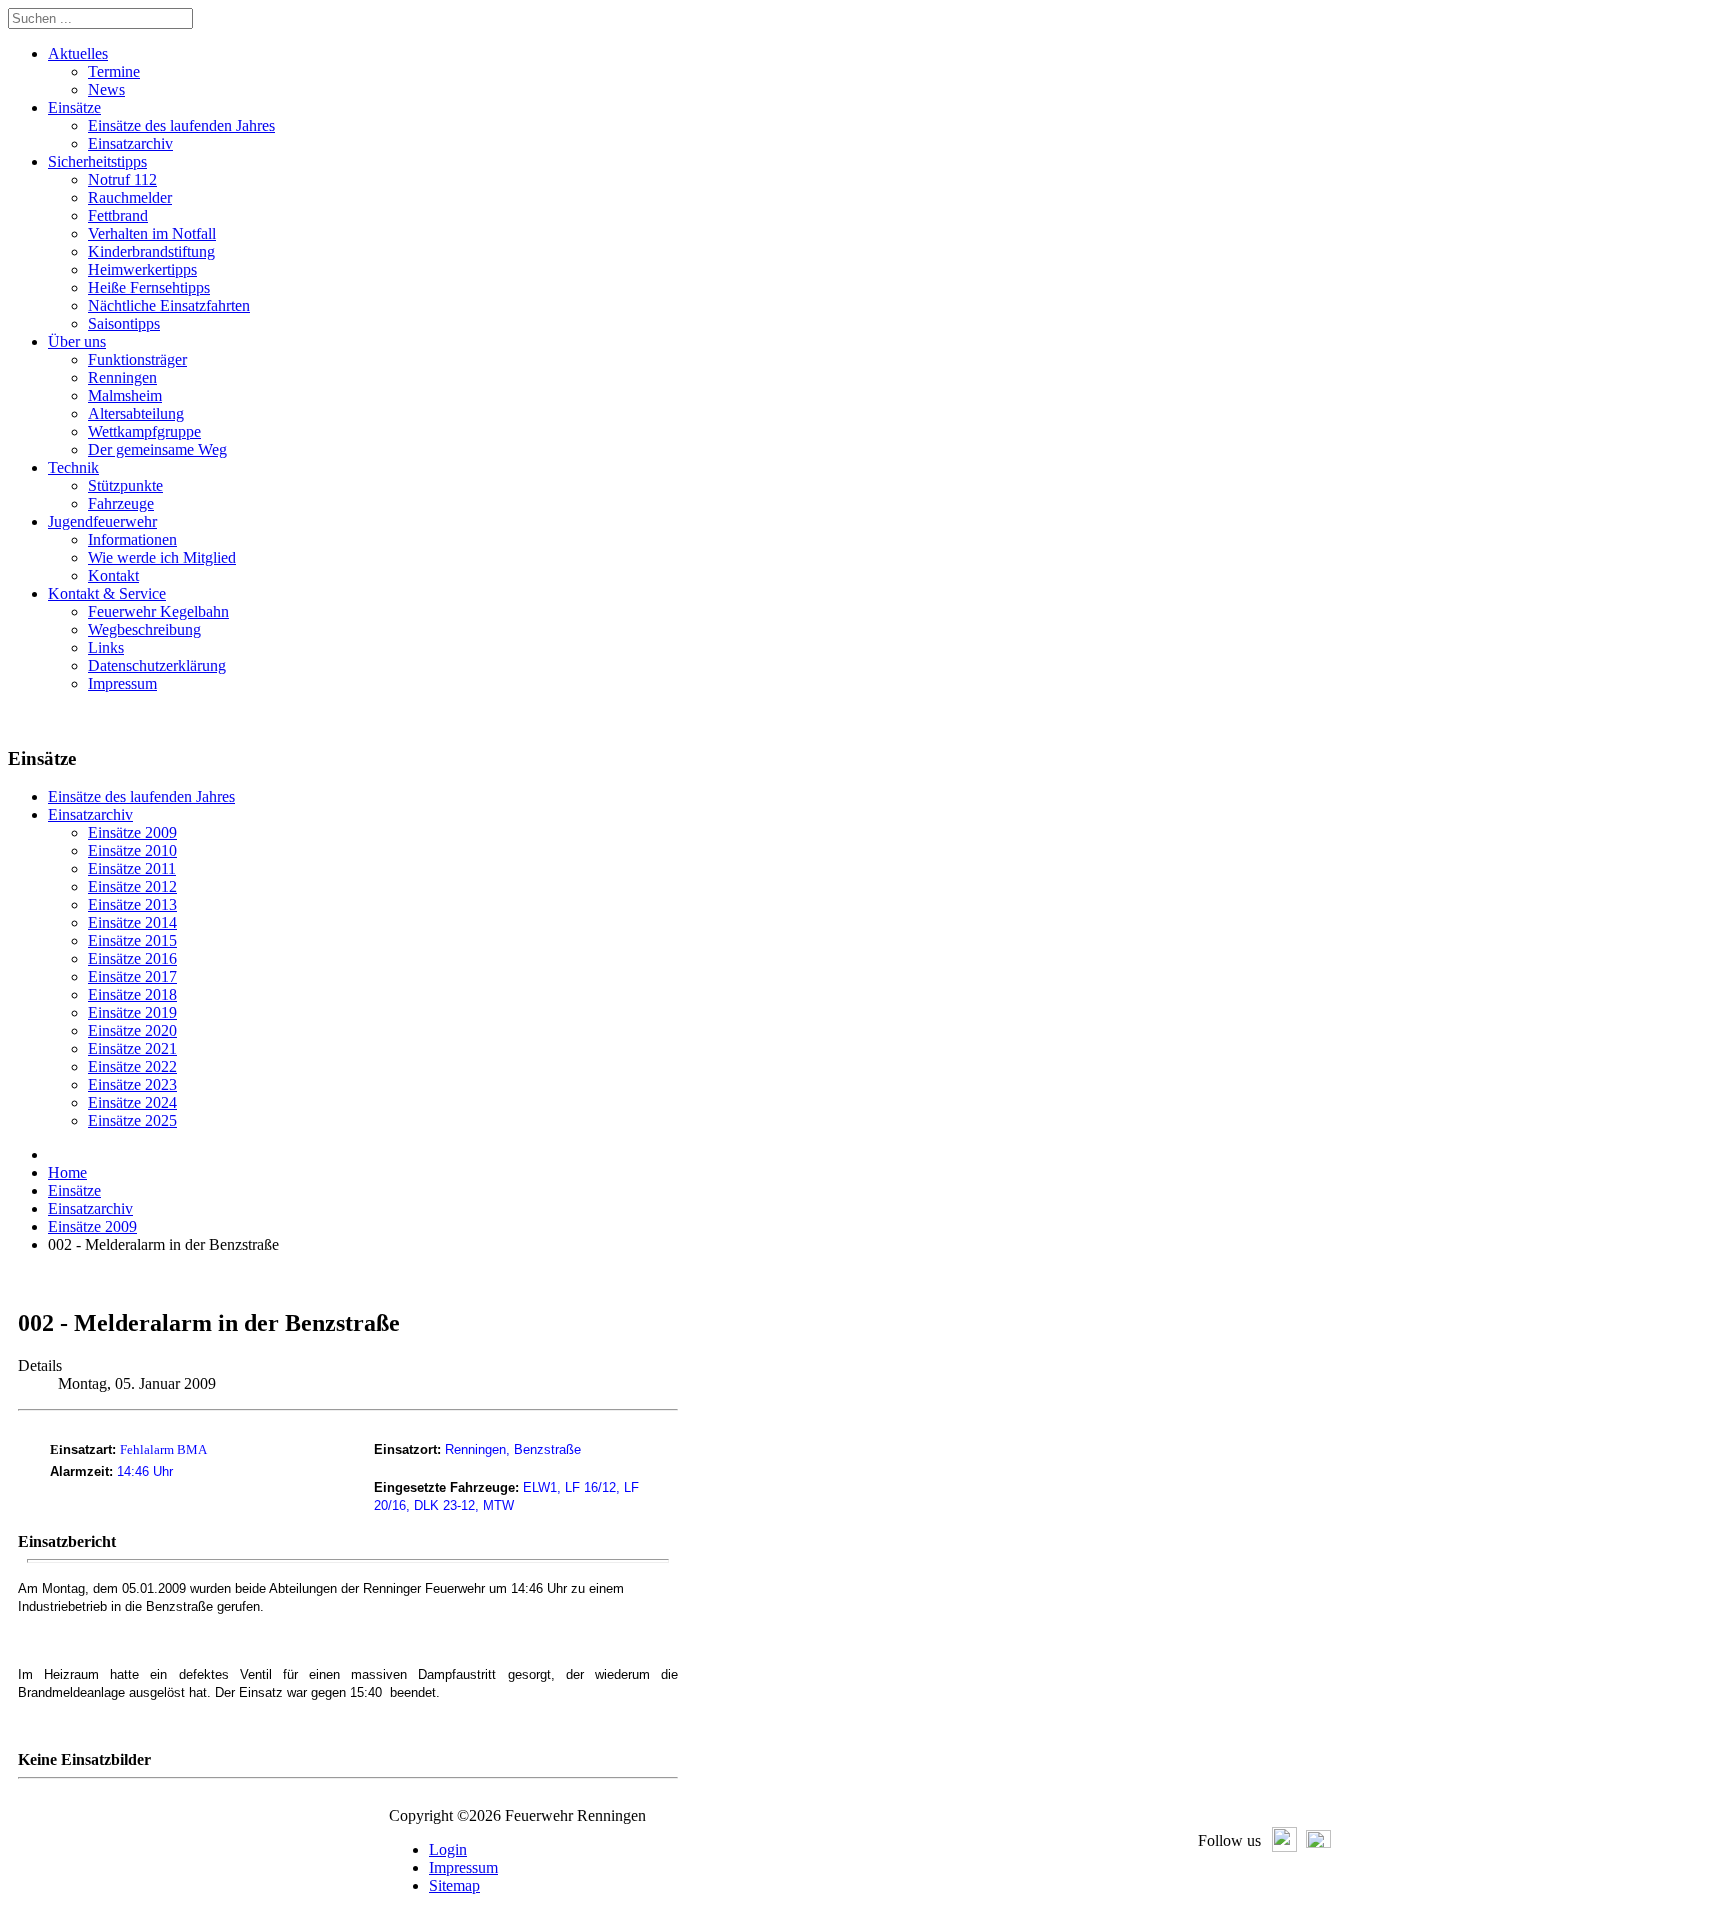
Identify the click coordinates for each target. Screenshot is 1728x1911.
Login (448, 1849)
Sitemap (454, 1885)
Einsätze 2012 (132, 886)
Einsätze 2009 (132, 832)
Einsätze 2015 (132, 940)
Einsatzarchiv (90, 814)
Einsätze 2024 (132, 1102)
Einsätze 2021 (132, 1048)
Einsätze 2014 (132, 922)
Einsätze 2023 (132, 1084)
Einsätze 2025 (132, 1120)
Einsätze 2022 (132, 1066)
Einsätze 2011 (132, 868)
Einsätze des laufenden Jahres (141, 796)
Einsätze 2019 (132, 1012)
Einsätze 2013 (132, 904)
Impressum (463, 1867)
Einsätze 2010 (132, 850)
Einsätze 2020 (132, 1030)
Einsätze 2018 (132, 994)
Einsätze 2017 (132, 976)
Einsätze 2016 (132, 958)
